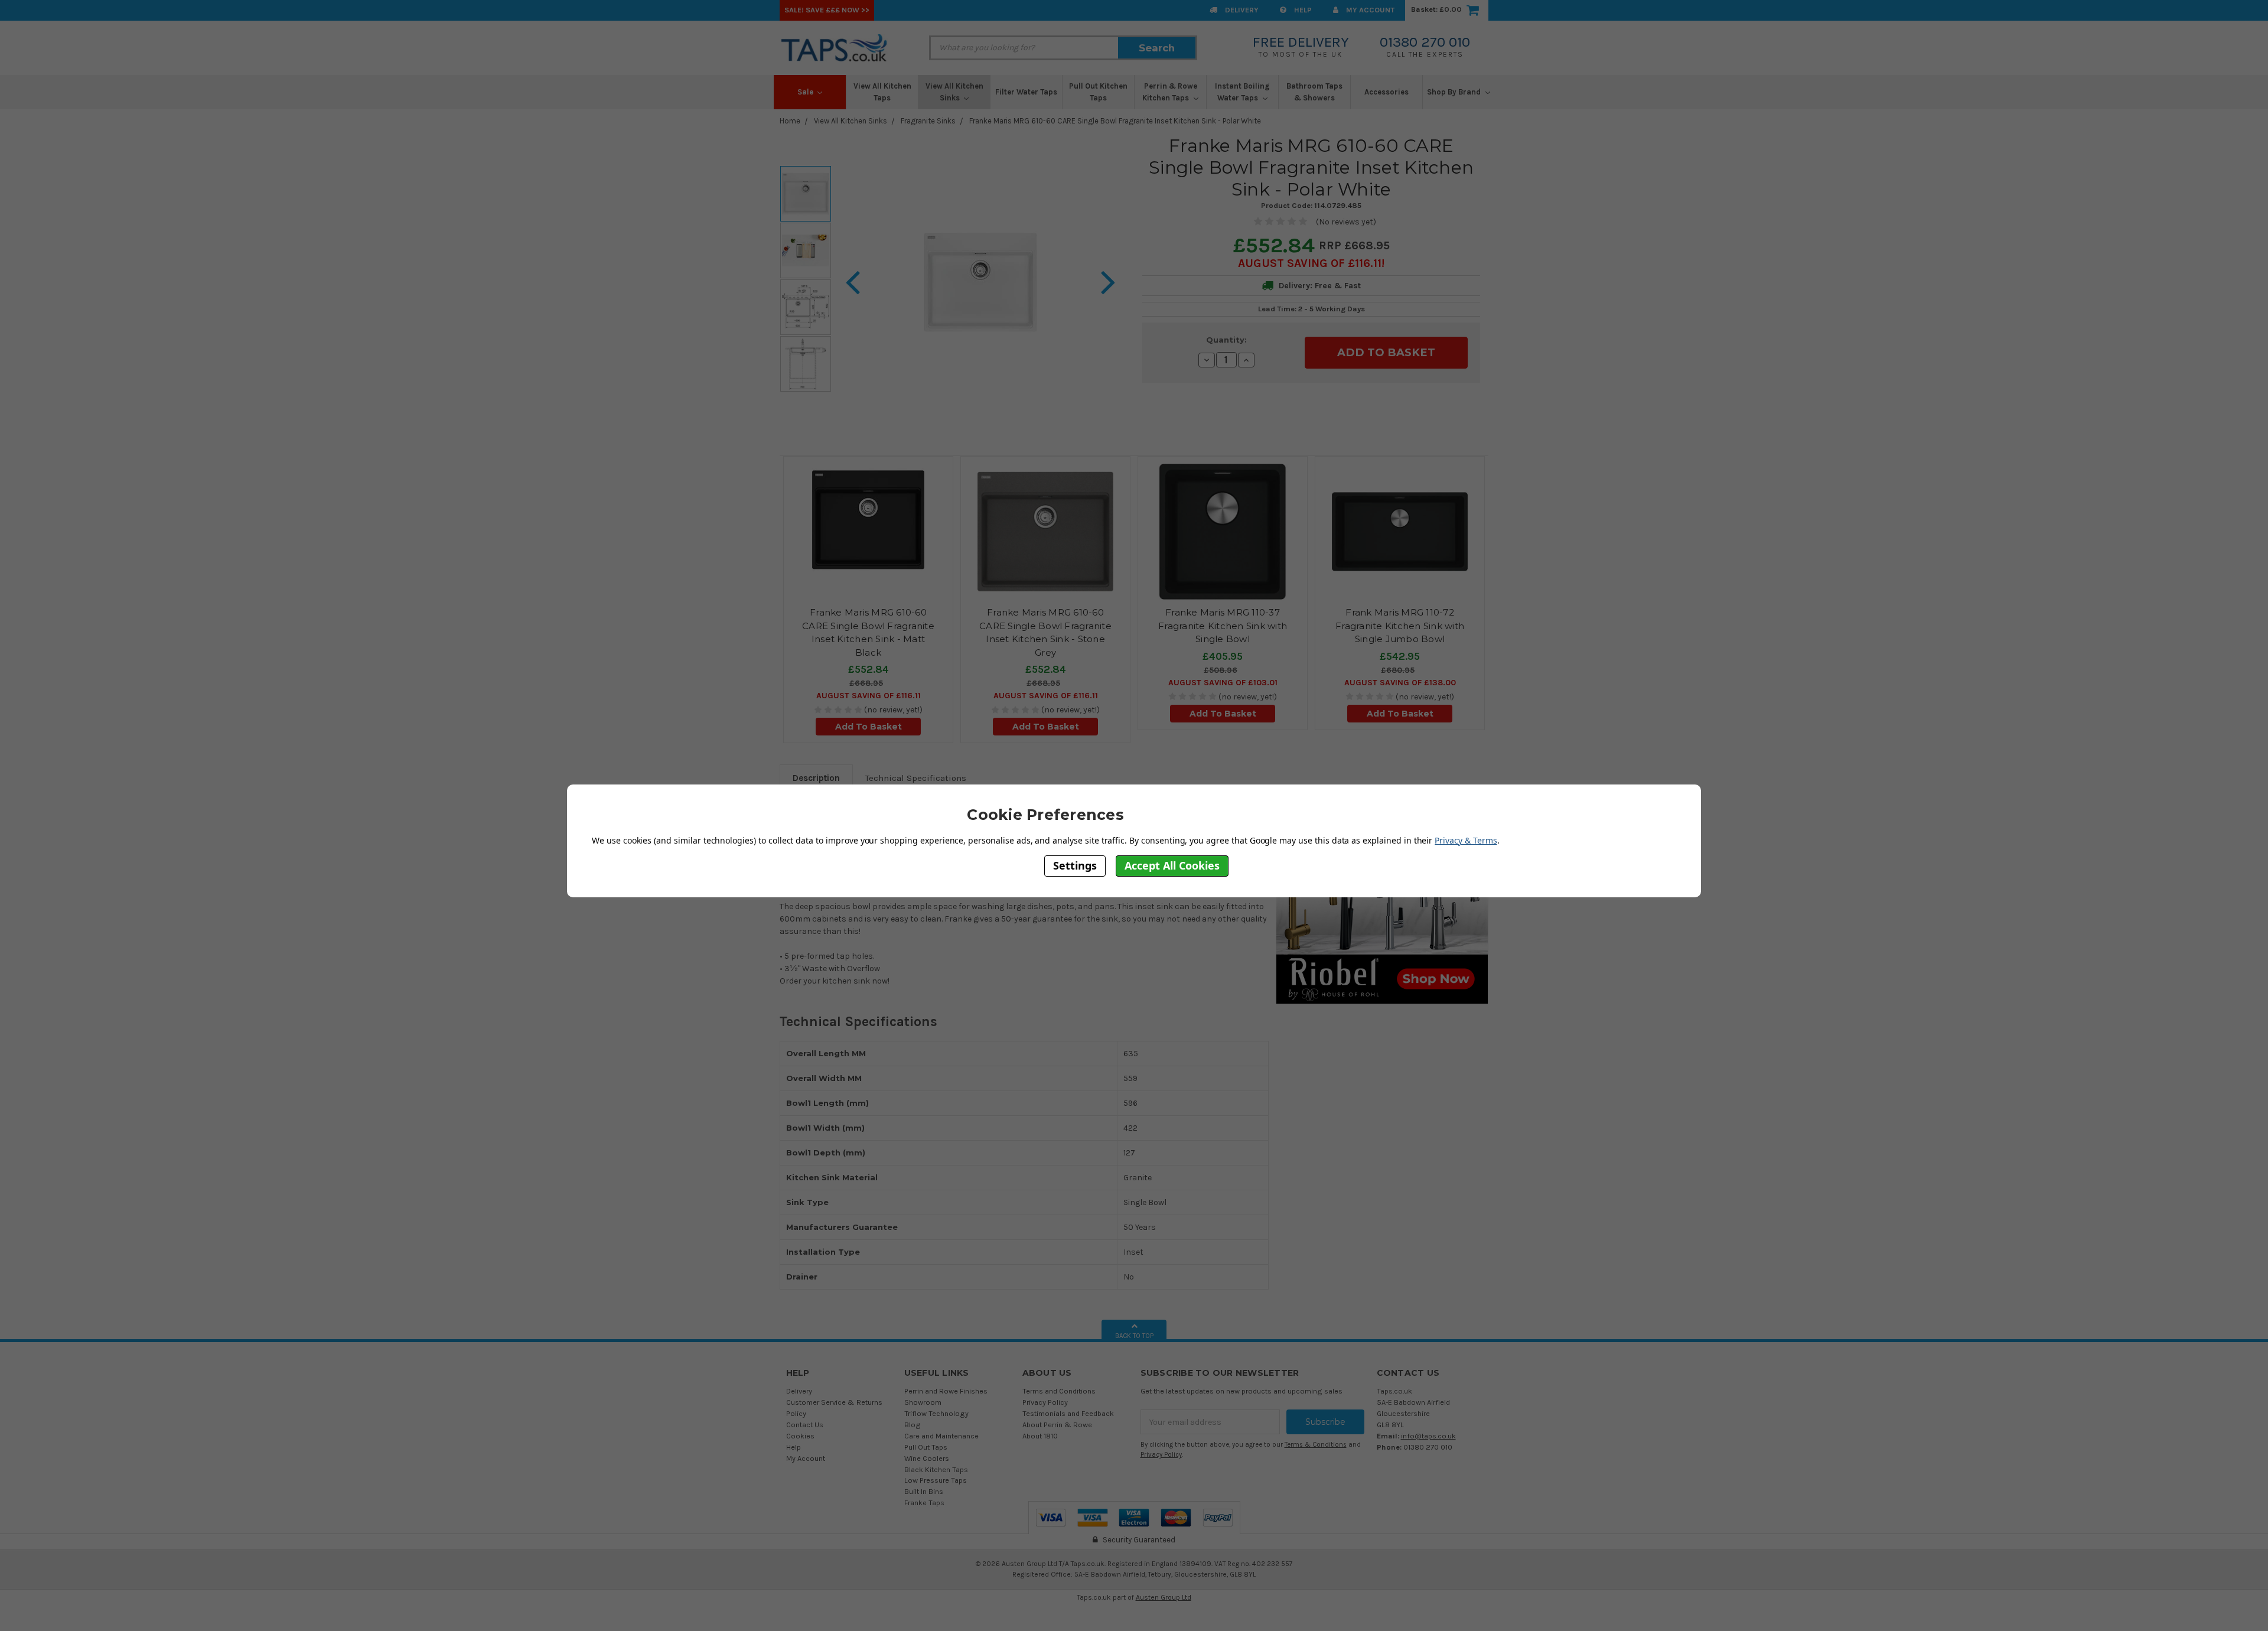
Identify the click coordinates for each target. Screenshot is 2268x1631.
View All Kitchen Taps (882, 92)
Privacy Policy (1045, 1402)
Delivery (1241, 10)
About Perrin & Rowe (1057, 1425)
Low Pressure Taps (936, 1480)
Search (1157, 48)
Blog (913, 1425)
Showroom (923, 1402)
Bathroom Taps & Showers (1314, 92)
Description (816, 778)
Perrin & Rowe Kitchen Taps (1170, 92)
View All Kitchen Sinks (954, 92)
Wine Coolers (927, 1458)
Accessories (1386, 92)
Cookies (800, 1436)
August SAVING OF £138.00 (1400, 683)
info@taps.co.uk (1428, 1436)
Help (1302, 10)
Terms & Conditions (1316, 1445)
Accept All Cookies (1172, 865)
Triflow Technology (936, 1413)
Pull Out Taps (926, 1447)
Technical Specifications (916, 778)
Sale (806, 92)
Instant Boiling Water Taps (1242, 92)
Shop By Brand (1455, 92)
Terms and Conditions (1059, 1391)
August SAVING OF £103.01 (1223, 683)
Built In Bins (924, 1491)
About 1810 (1040, 1436)
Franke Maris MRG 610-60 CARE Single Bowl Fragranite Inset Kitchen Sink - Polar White (1115, 121)
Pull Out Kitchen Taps (1098, 92)
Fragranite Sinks (928, 121)
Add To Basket (869, 727)
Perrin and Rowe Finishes (946, 1391)
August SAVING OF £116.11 (1310, 263)
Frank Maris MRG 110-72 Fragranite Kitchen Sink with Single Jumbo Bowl (1400, 626)
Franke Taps (924, 1503)
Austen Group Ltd (1164, 1597)
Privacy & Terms (1466, 840)
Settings (1075, 865)
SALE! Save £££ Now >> (827, 10)
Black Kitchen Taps (936, 1469)
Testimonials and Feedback (1068, 1413)
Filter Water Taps (1026, 92)
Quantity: (1226, 340)
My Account (1369, 10)
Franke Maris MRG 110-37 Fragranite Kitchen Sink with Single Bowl (1223, 626)
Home (790, 121)
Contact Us (805, 1425)
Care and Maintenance (941, 1436)
